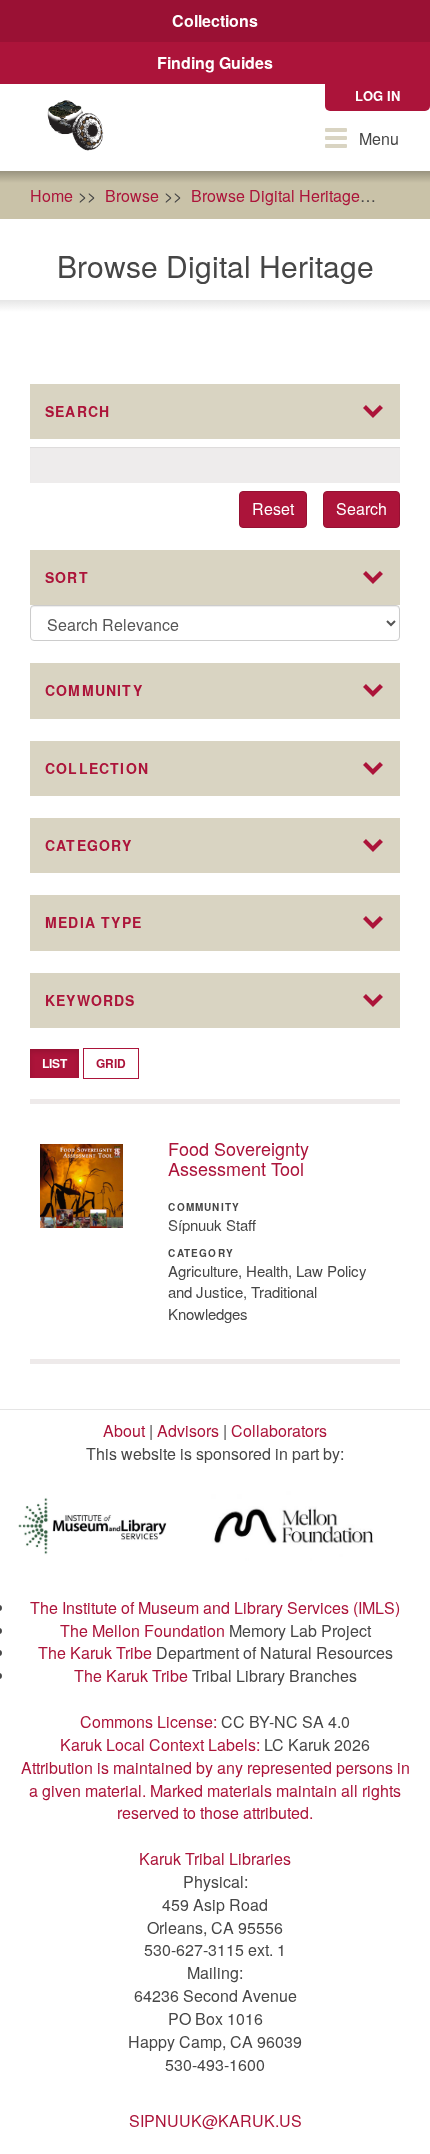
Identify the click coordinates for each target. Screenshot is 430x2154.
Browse (132, 195)
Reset (273, 508)
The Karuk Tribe (95, 1652)
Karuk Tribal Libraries (215, 1858)
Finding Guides (215, 62)
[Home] (75, 127)
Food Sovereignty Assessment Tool (238, 1158)
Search (361, 508)
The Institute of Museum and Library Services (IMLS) (215, 1607)
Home (51, 195)
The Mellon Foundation (142, 1630)
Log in (377, 95)
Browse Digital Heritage (275, 195)
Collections (215, 20)
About (124, 1430)
